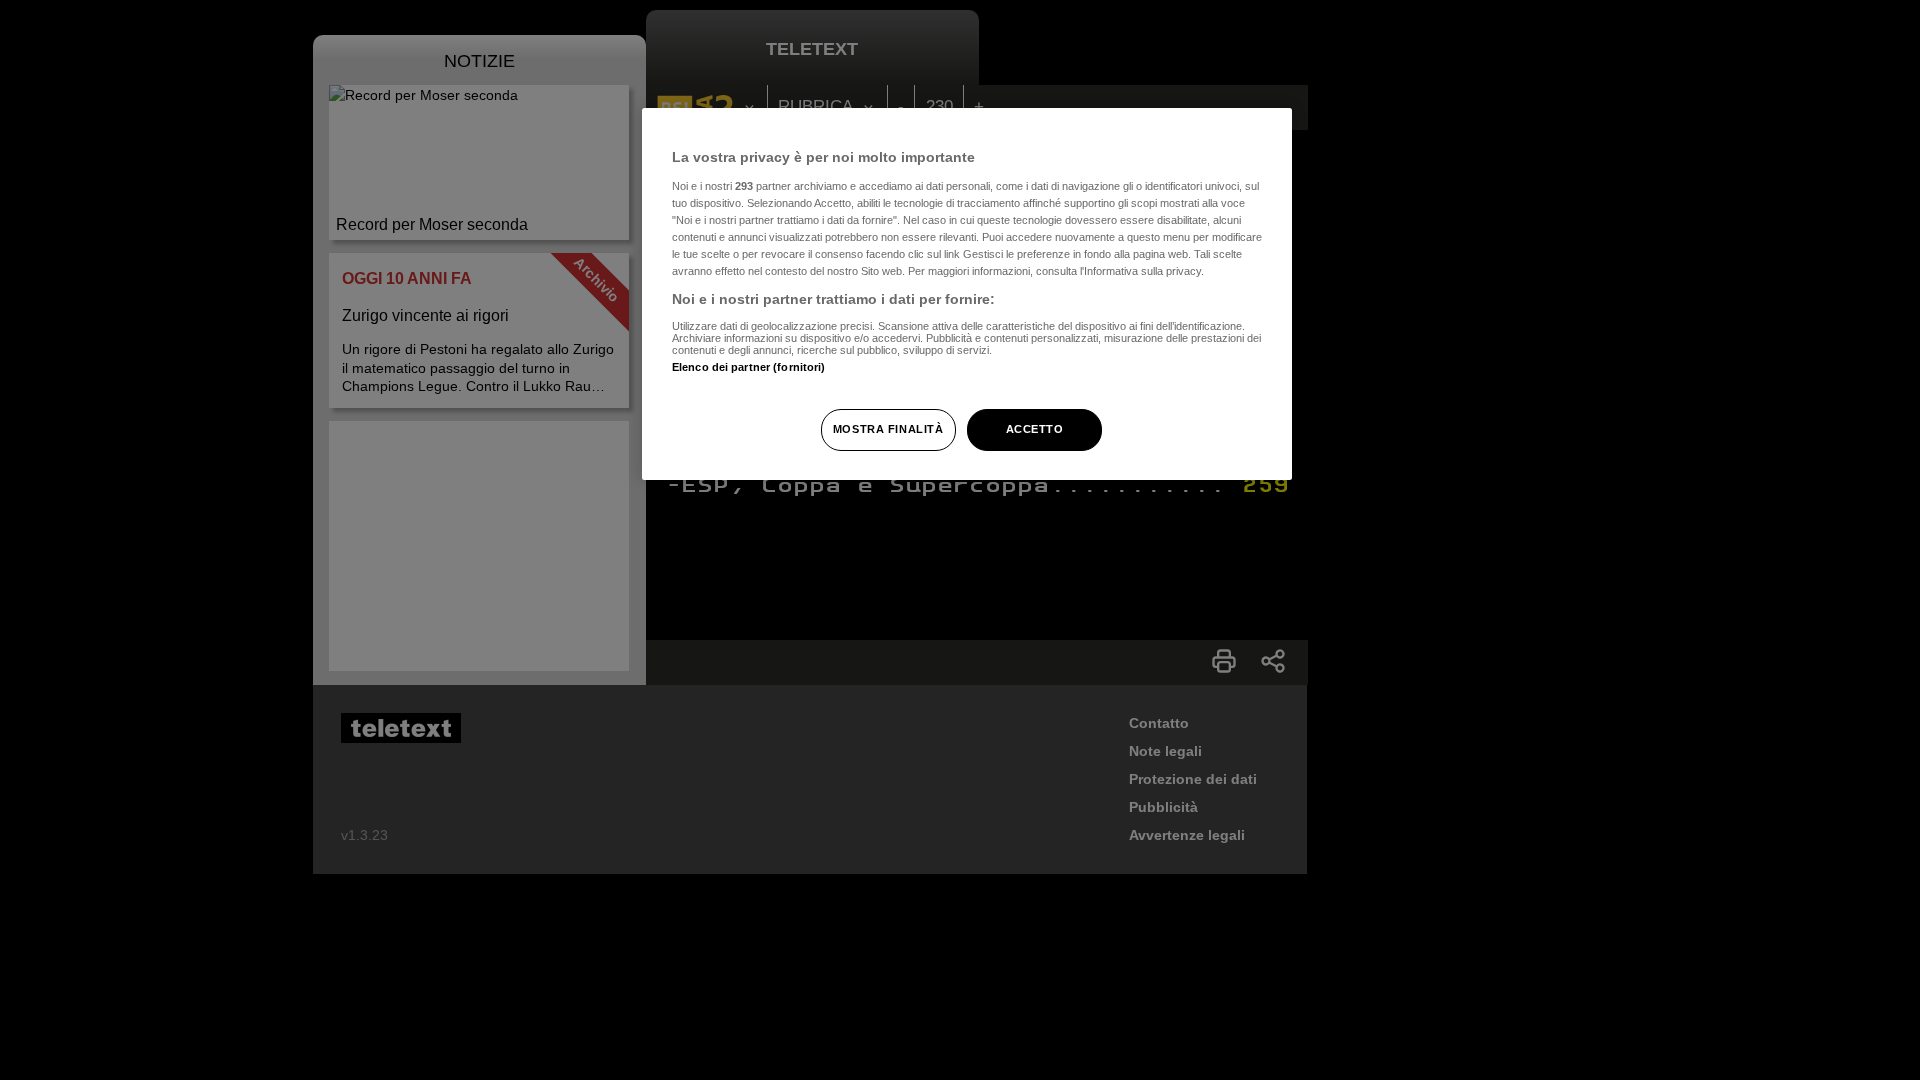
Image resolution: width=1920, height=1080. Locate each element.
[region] (967, 294)
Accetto (1035, 429)
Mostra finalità (888, 429)
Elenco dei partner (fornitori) (748, 367)
